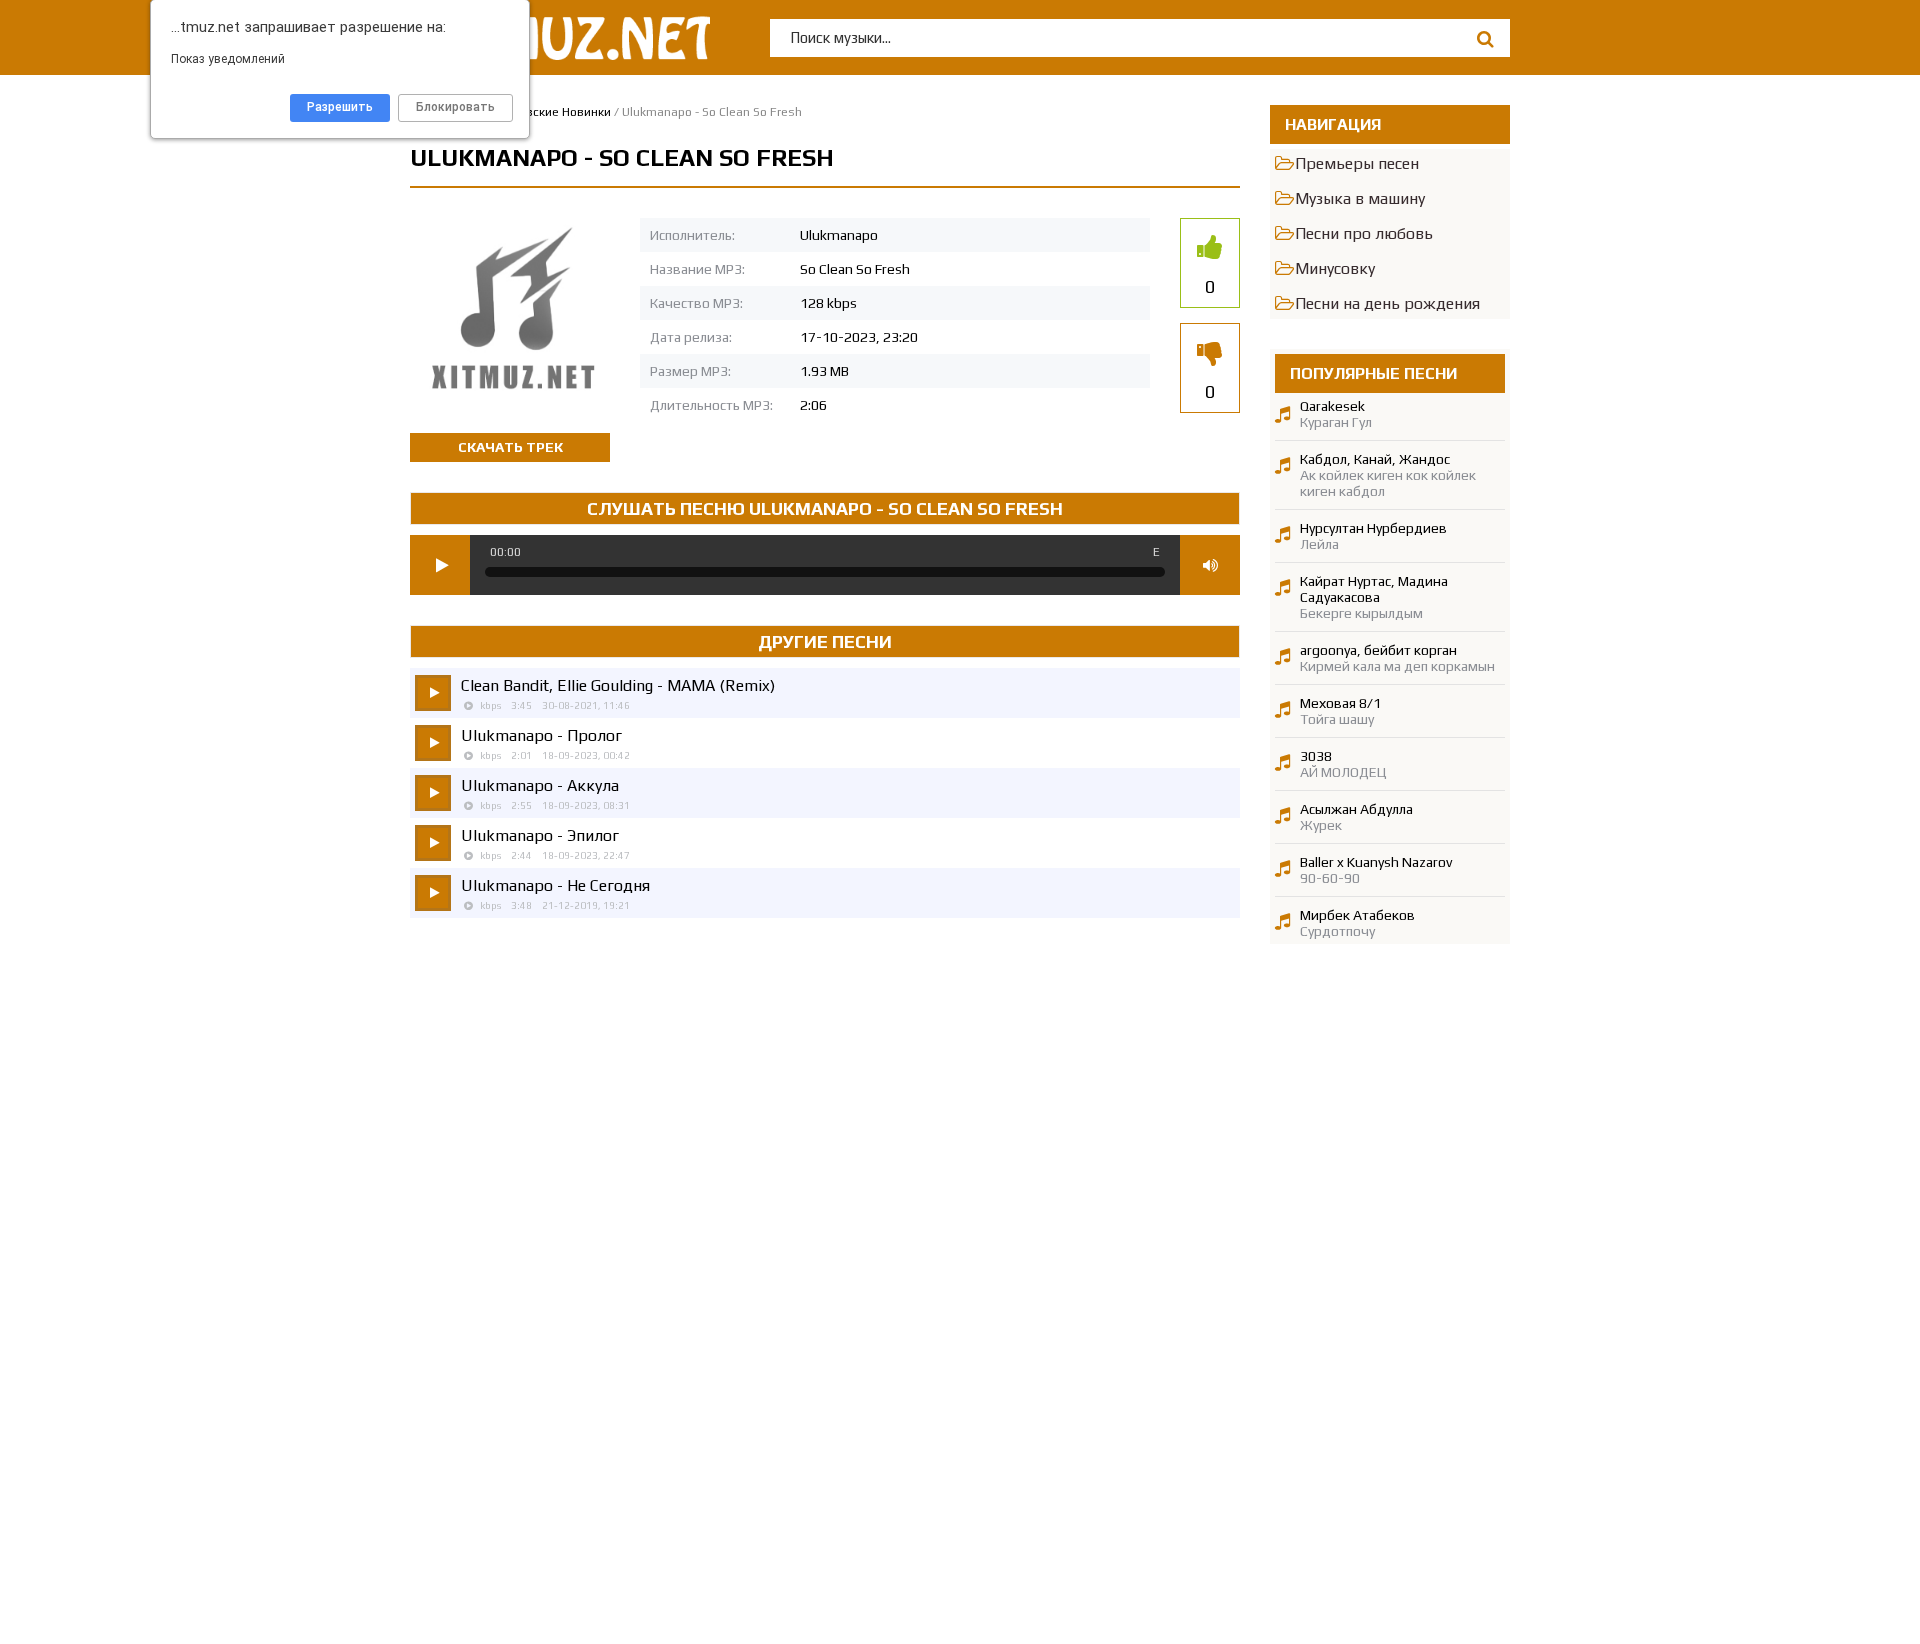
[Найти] (1485, 38)
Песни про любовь (1364, 233)
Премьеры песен (1357, 163)
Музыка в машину (1360, 198)
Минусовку (1335, 268)
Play (440, 565)
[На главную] (560, 37)
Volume (1210, 565)
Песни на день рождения (1387, 303)
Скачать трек (510, 447)
